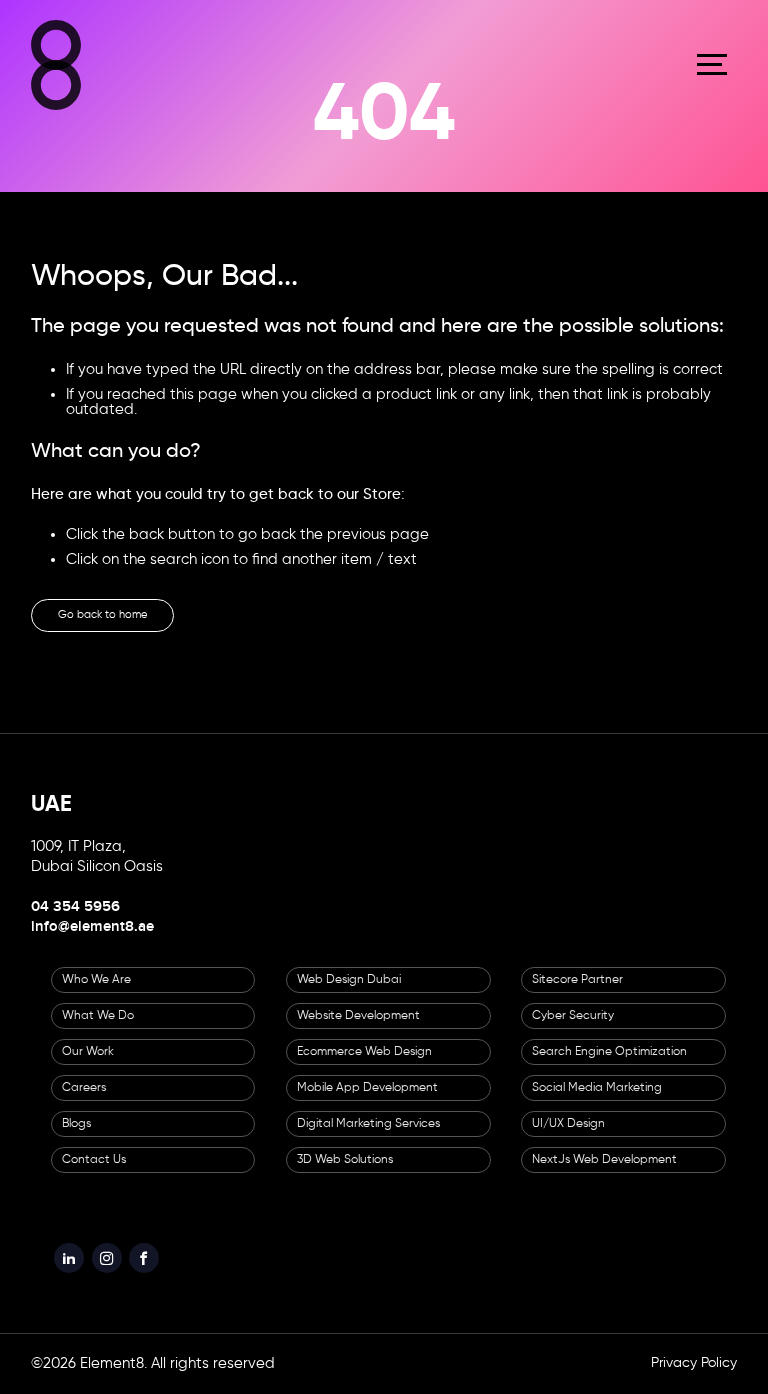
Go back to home (128, 623)
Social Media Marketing (597, 1102)
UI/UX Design (568, 1138)
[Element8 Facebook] (169, 1277)
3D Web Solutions (345, 1174)
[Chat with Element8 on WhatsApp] (724, 1278)
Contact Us (94, 1174)
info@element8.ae (92, 941)
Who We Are (96, 994)
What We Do (98, 1030)
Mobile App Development (367, 1102)
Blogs (76, 1138)
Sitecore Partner (577, 994)
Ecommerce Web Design (364, 1066)
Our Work (88, 1066)
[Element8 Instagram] (122, 1277)
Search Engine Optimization (609, 1066)
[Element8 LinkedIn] (74, 1277)
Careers (84, 1102)
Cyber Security (573, 1030)
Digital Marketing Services (368, 1138)
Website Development (358, 1030)
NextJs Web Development (604, 1174)
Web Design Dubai (349, 994)
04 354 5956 (75, 921)
